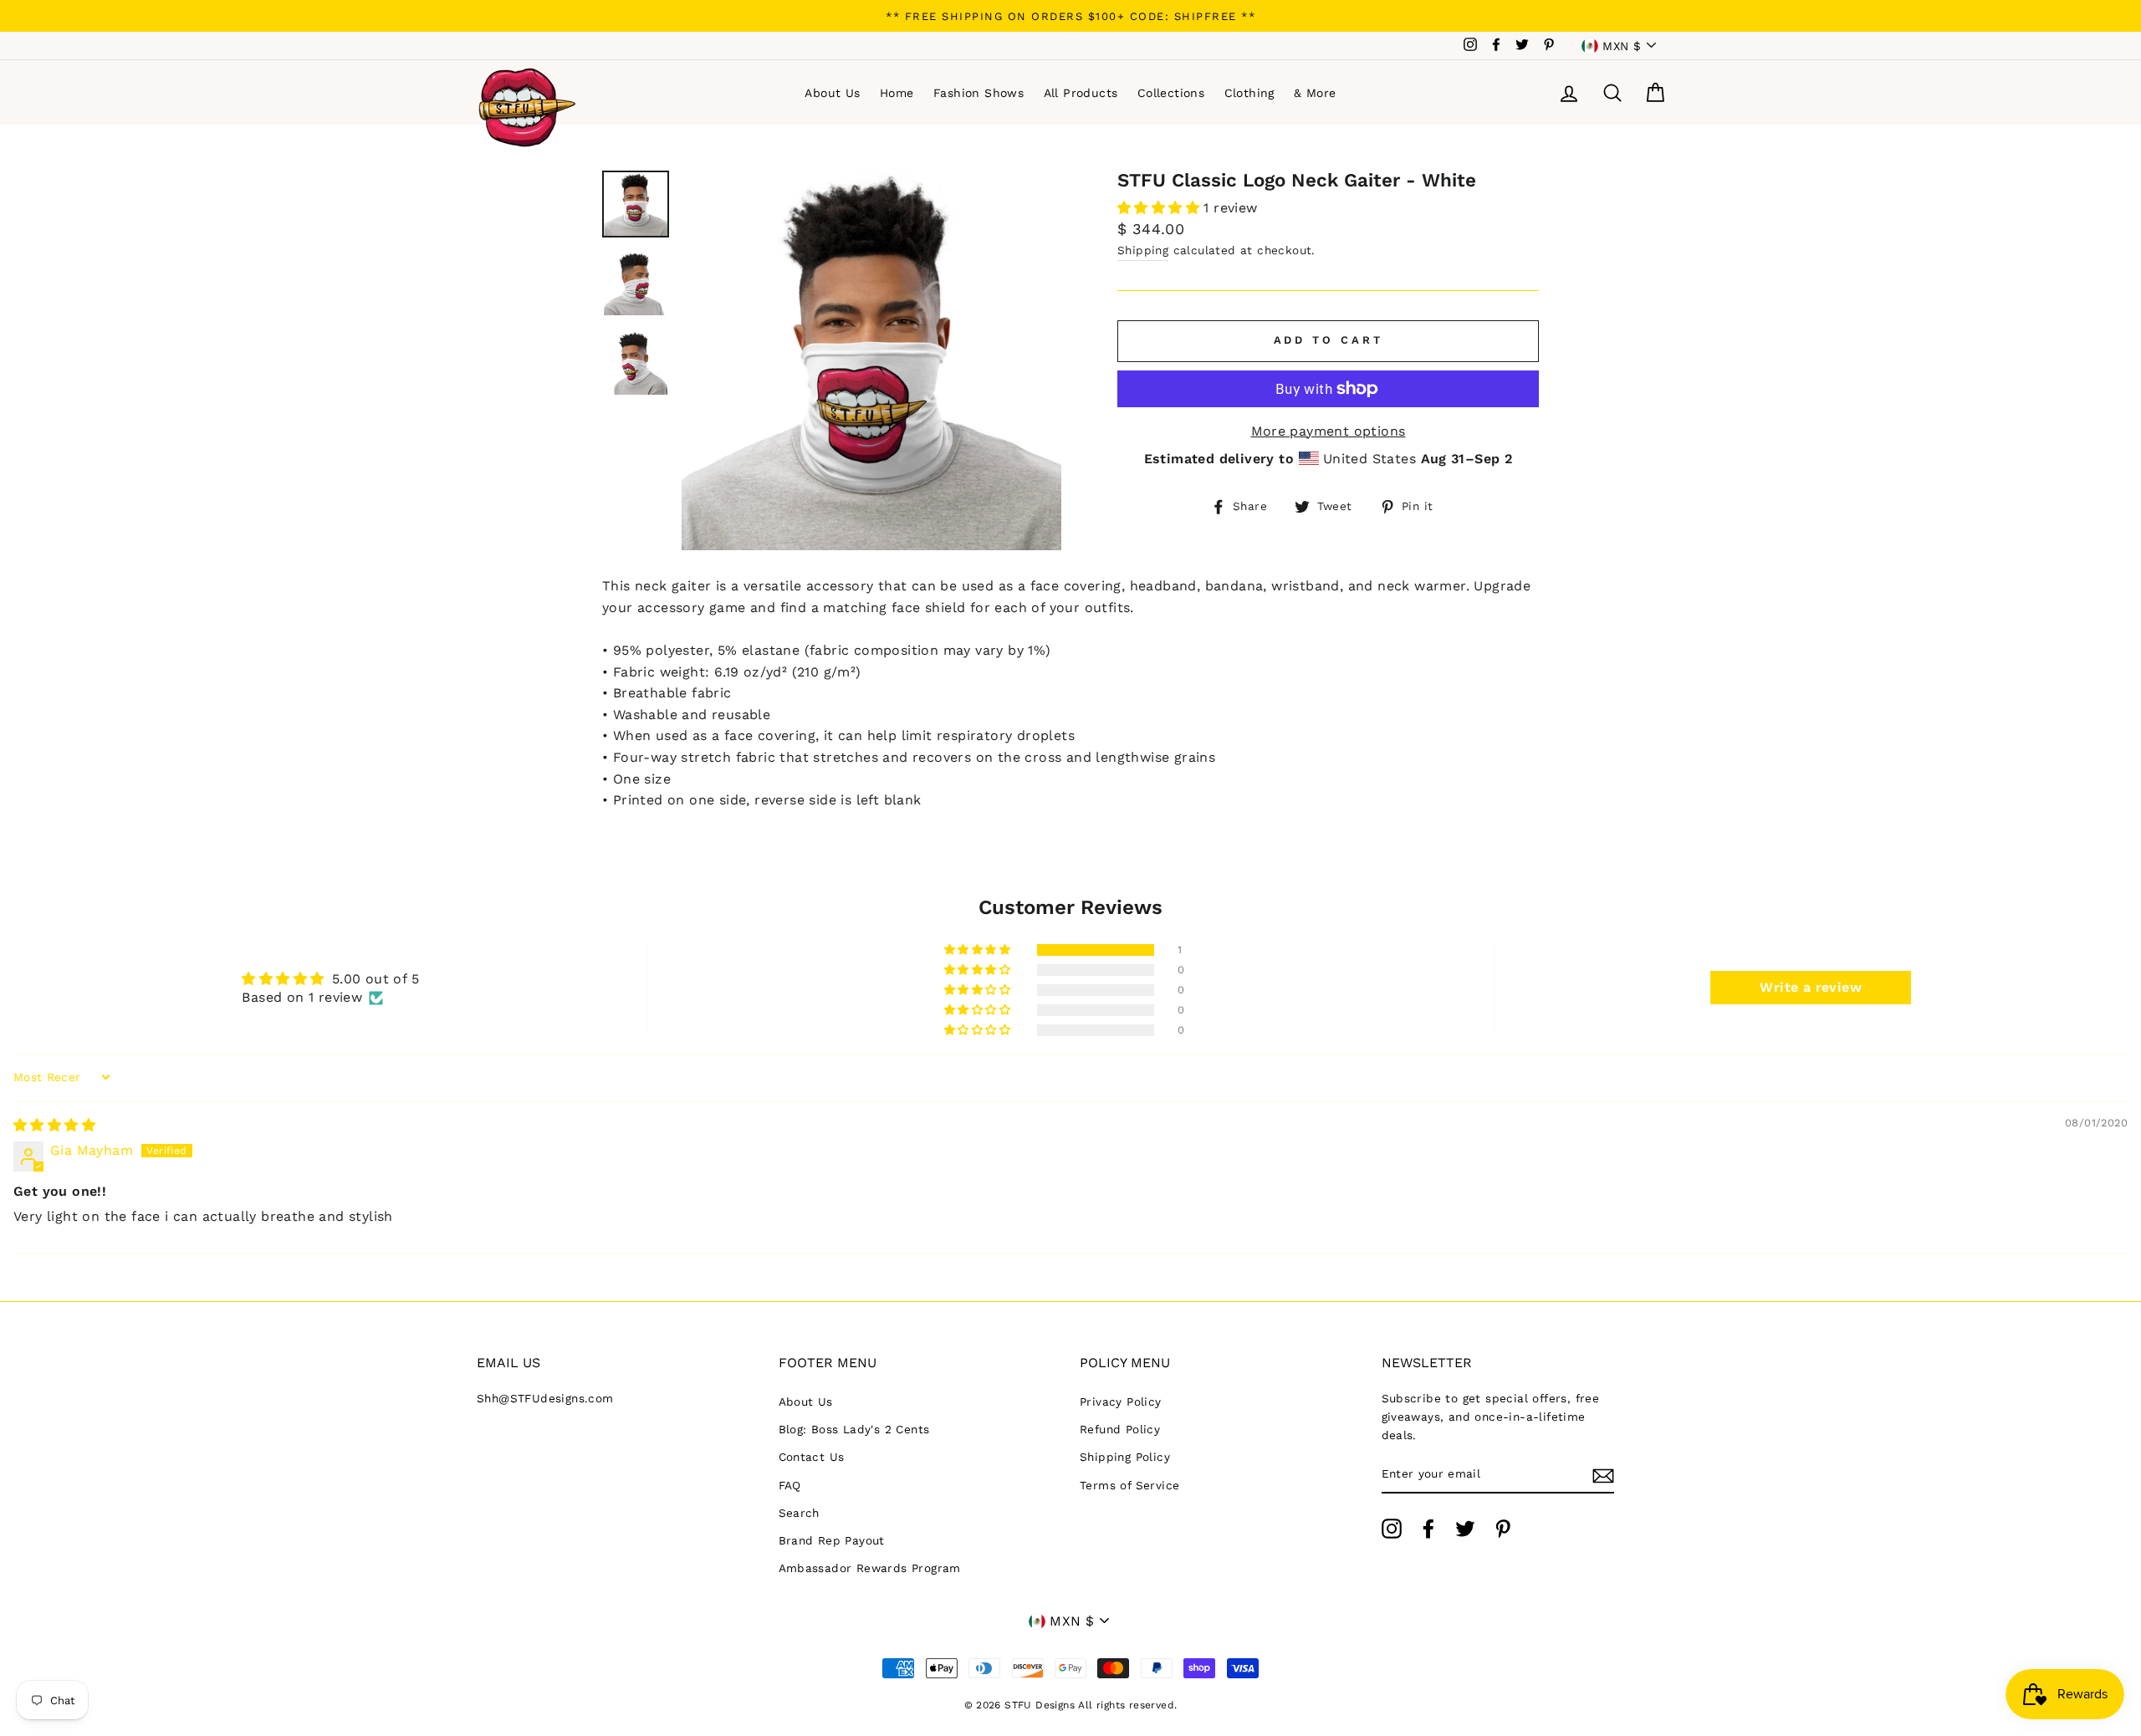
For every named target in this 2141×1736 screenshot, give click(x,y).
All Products (1081, 93)
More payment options (1329, 431)
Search (799, 1513)
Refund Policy (1120, 1429)
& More (1315, 93)
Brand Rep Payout (832, 1540)
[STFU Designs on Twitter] (1465, 1529)
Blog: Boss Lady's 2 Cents (854, 1429)
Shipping (1143, 250)
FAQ (790, 1485)
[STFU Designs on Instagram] (1392, 1529)
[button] (1160, 208)
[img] (54, 1125)
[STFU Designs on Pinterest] (1503, 1529)
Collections (1171, 93)
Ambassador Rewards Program (870, 1568)
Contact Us (812, 1457)
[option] (1070, 16)
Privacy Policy (1121, 1402)
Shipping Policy (1125, 1457)
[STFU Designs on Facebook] (1428, 1529)
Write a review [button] (1811, 987)
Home (897, 93)
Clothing (1249, 93)
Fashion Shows (979, 93)
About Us (832, 93)
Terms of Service (1129, 1485)
